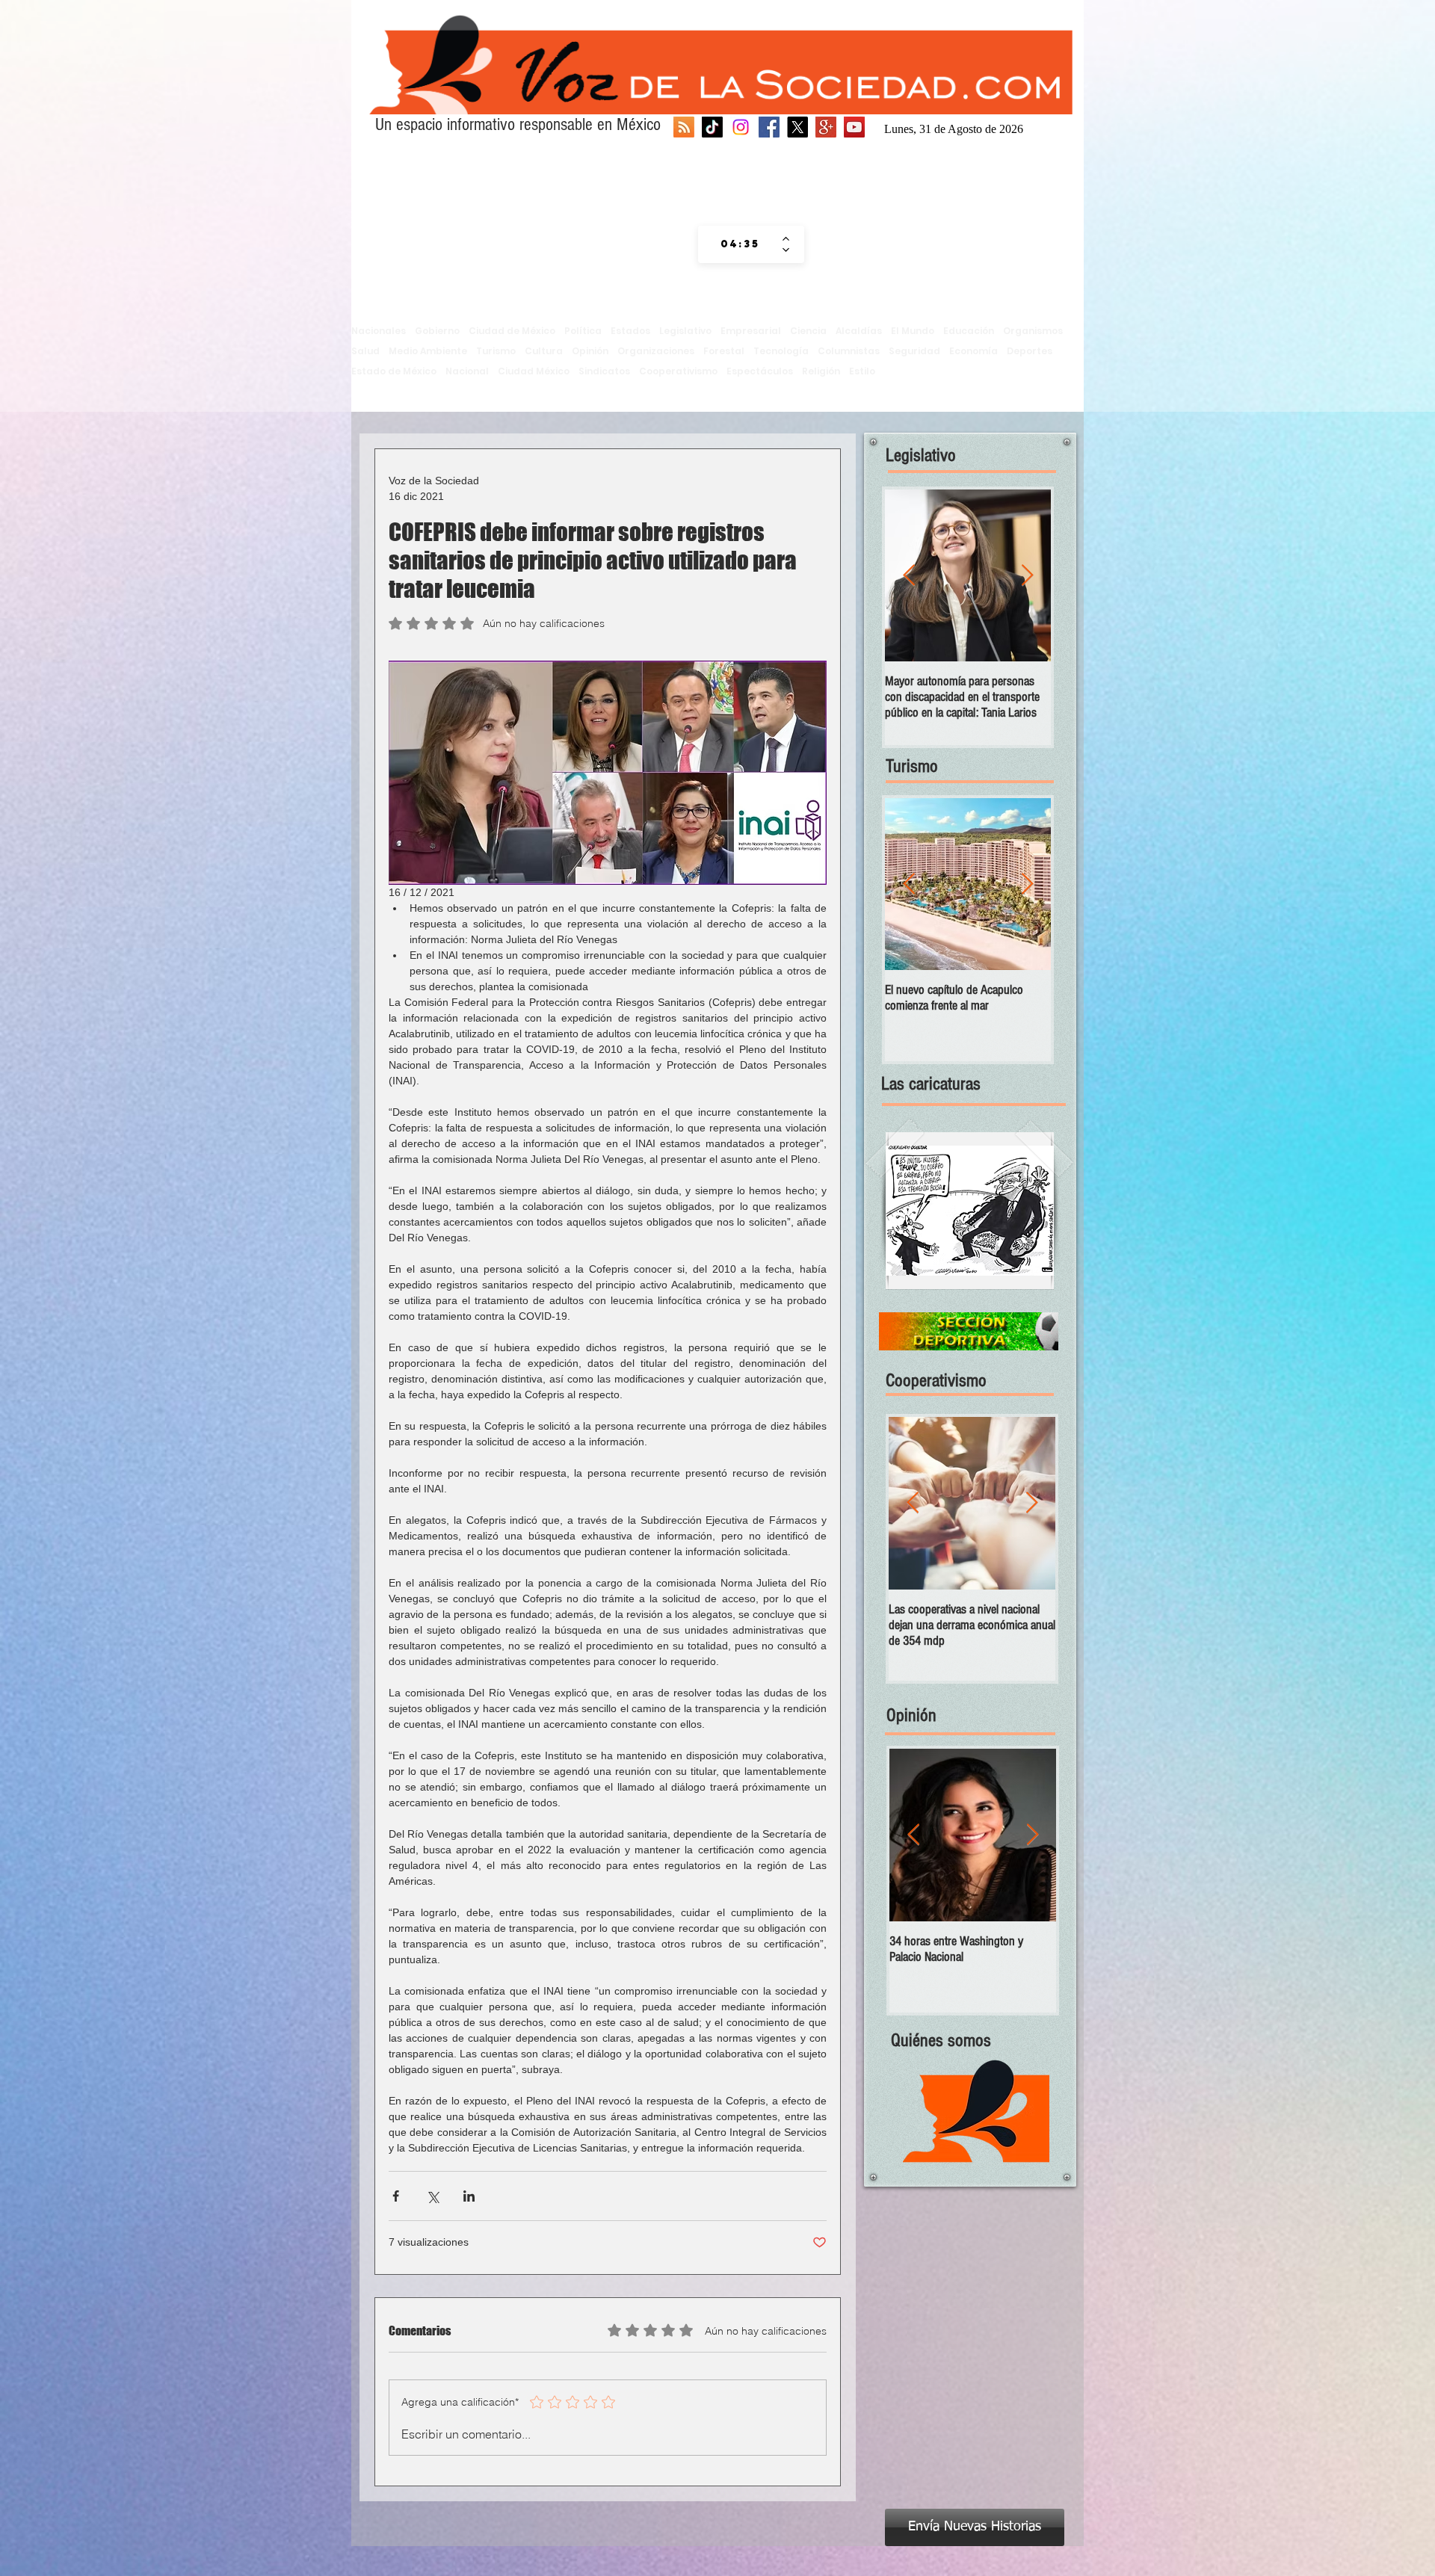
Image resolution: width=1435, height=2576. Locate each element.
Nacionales (379, 331)
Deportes (1030, 351)
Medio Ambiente (428, 351)
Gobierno (437, 331)
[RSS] (684, 127)
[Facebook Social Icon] (769, 127)
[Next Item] (1027, 576)
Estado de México (394, 371)
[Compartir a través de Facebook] (396, 2196)
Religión (821, 371)
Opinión (590, 351)
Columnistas (849, 351)
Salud (365, 351)
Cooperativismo (678, 371)
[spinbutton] (740, 244)
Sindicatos (604, 371)
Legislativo (685, 331)
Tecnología (781, 351)
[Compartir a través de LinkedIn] (469, 2196)
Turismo (496, 351)
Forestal (724, 351)
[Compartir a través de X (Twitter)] (432, 2196)
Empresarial (751, 331)
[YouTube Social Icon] (854, 127)
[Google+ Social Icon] (826, 127)
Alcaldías (859, 331)
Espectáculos (760, 371)
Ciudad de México (512, 331)
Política (583, 331)
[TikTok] (712, 127)
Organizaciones (656, 351)
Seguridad (914, 351)
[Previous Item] (909, 576)
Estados (630, 331)
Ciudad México (534, 371)
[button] (970, 1211)
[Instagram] (741, 127)
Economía (973, 351)
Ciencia (808, 331)
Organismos (1033, 331)
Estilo (862, 371)
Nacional (467, 371)
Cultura (544, 351)
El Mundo (913, 331)
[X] (797, 127)
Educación (969, 331)
